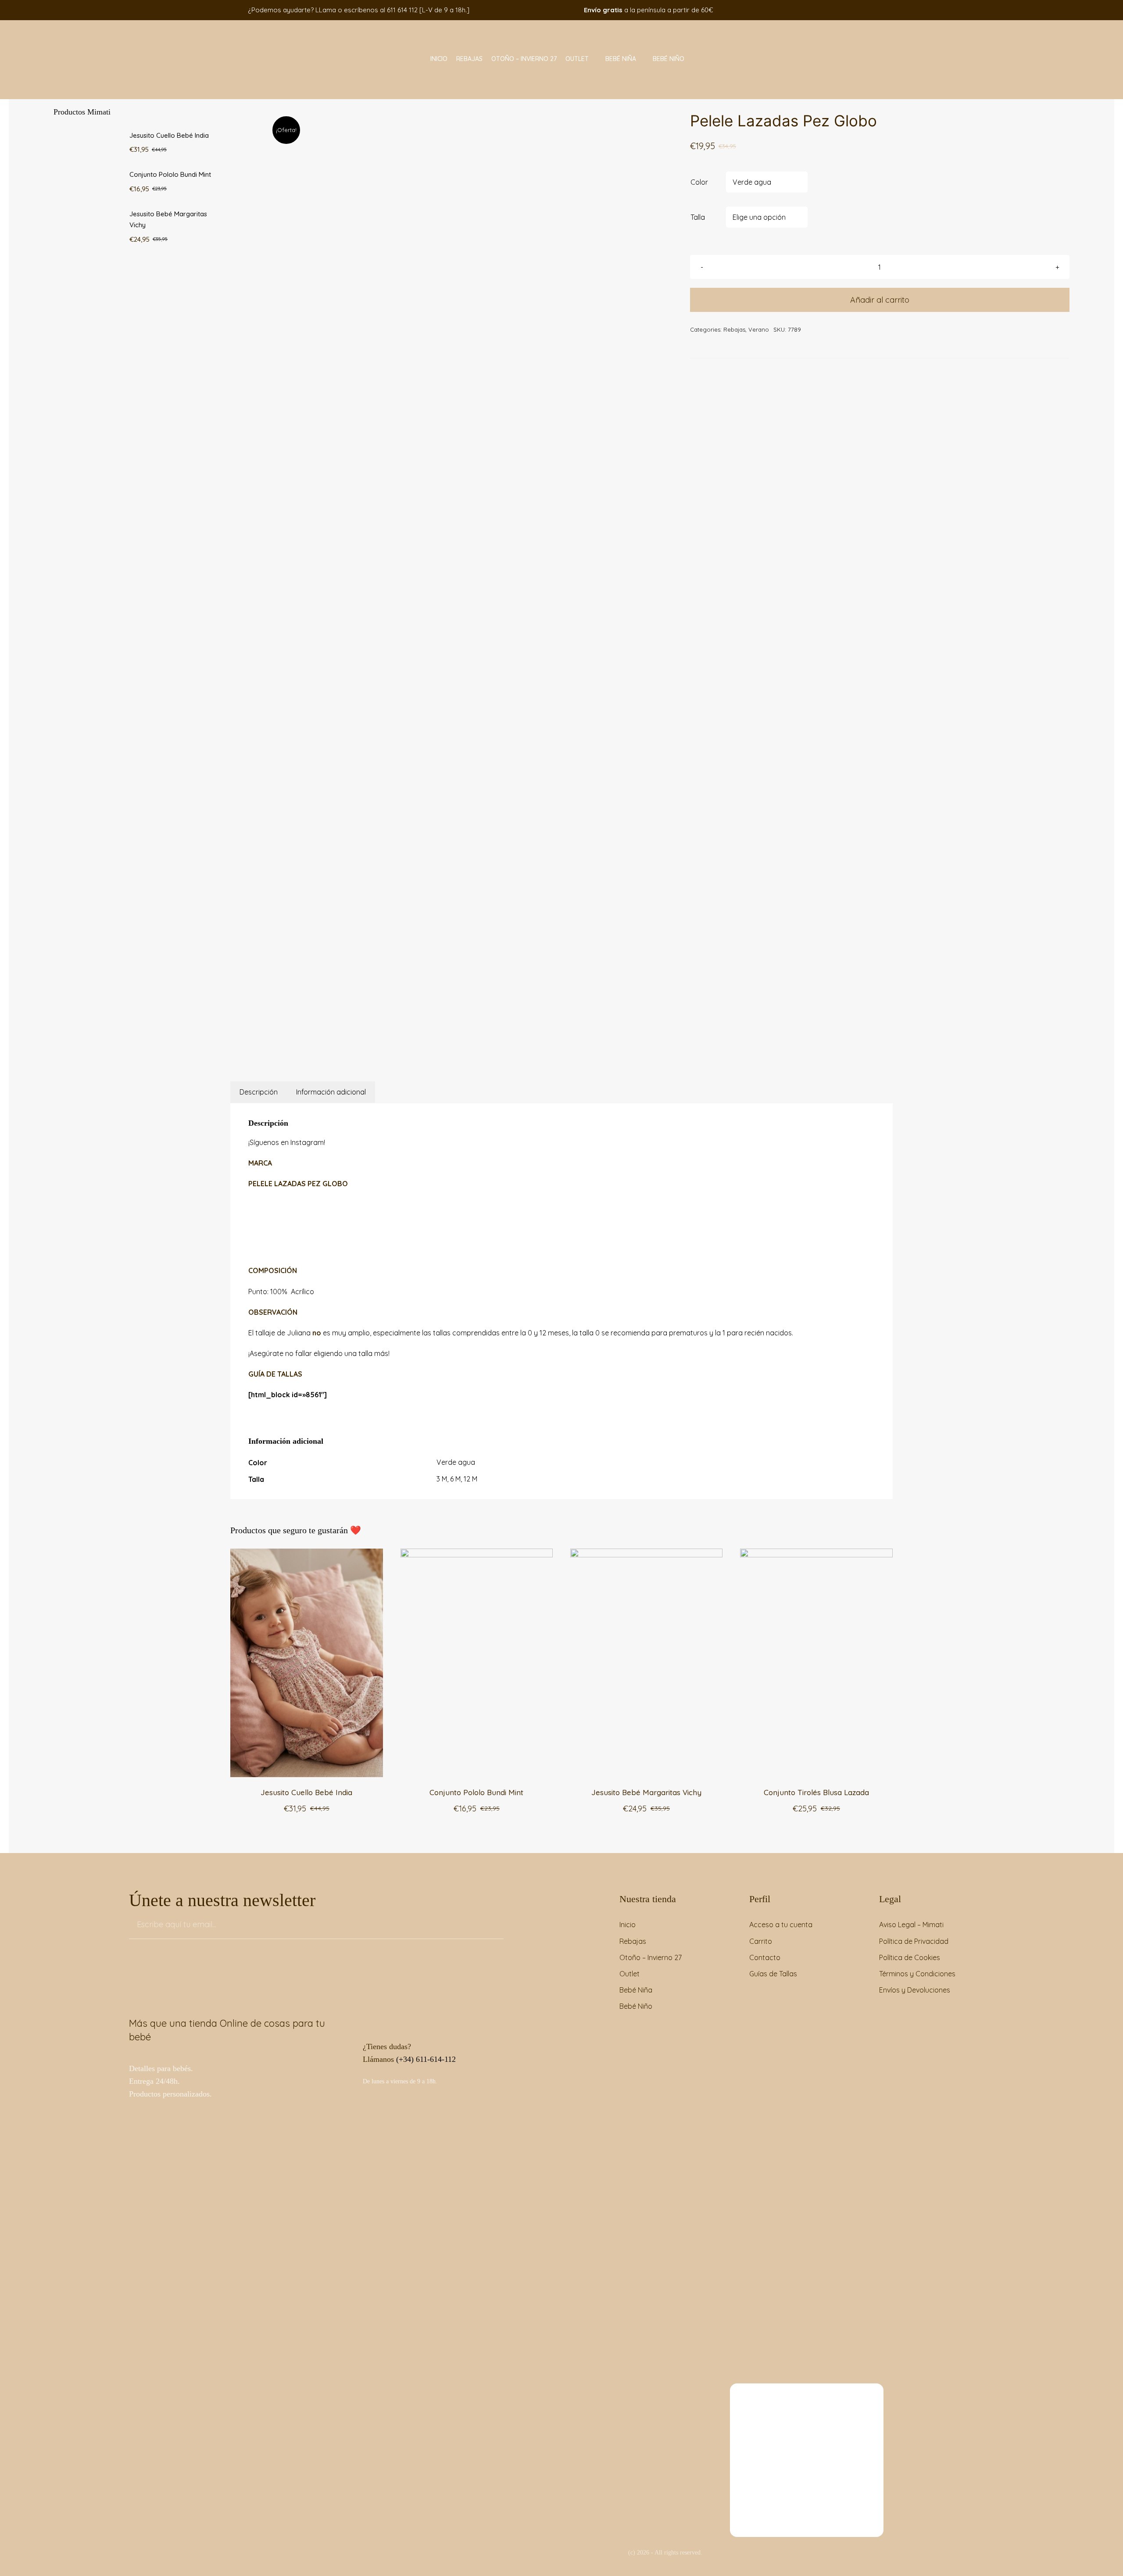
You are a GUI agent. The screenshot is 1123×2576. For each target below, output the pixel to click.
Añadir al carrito (880, 300)
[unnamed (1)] (807, 2387)
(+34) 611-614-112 (426, 2059)
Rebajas (734, 329)
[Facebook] (429, 1044)
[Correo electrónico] (473, 1044)
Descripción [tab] (259, 1092)
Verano (759, 329)
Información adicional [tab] (331, 1092)
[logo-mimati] (106, 24)
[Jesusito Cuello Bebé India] (306, 1554)
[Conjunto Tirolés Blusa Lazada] (816, 1554)
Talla (698, 217)
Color (699, 182)
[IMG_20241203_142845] (419, 568)
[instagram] (819, 10)
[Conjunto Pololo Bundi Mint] (477, 1554)
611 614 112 (402, 10)
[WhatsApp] (451, 1044)
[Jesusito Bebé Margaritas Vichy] (646, 1554)
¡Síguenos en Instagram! (287, 1142)
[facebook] (806, 10)
